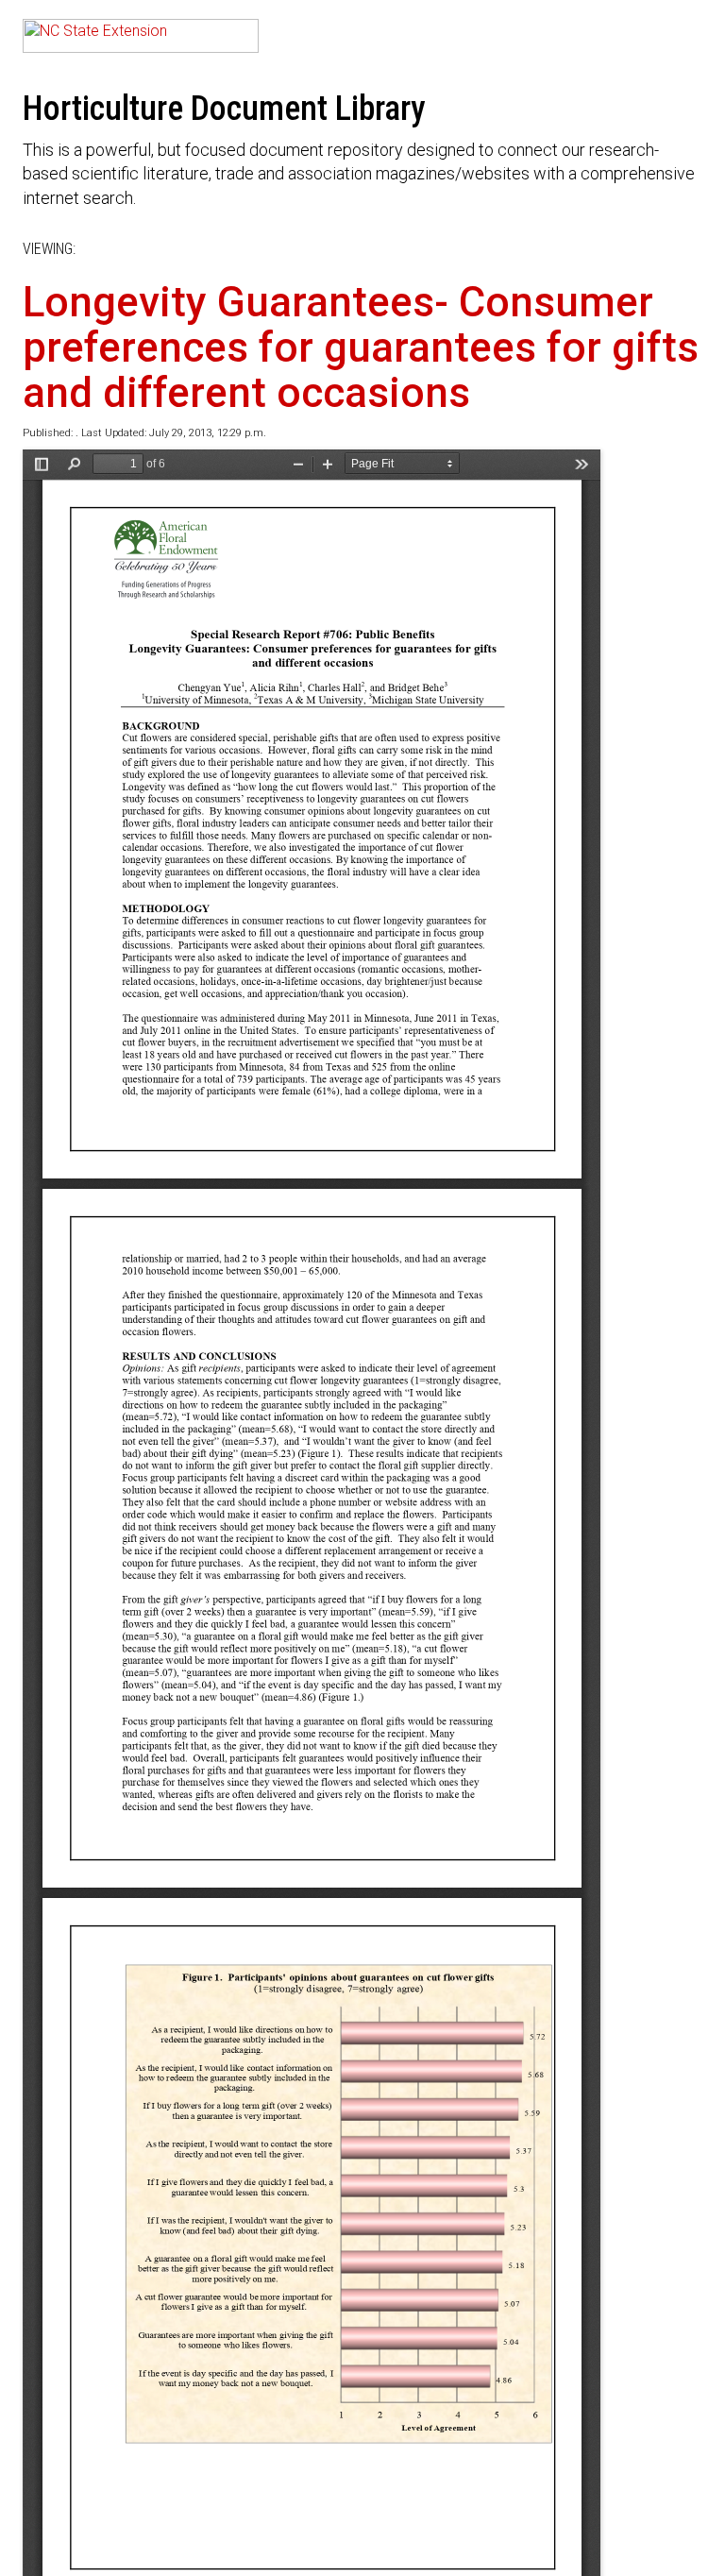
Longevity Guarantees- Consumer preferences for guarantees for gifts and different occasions (361, 348)
